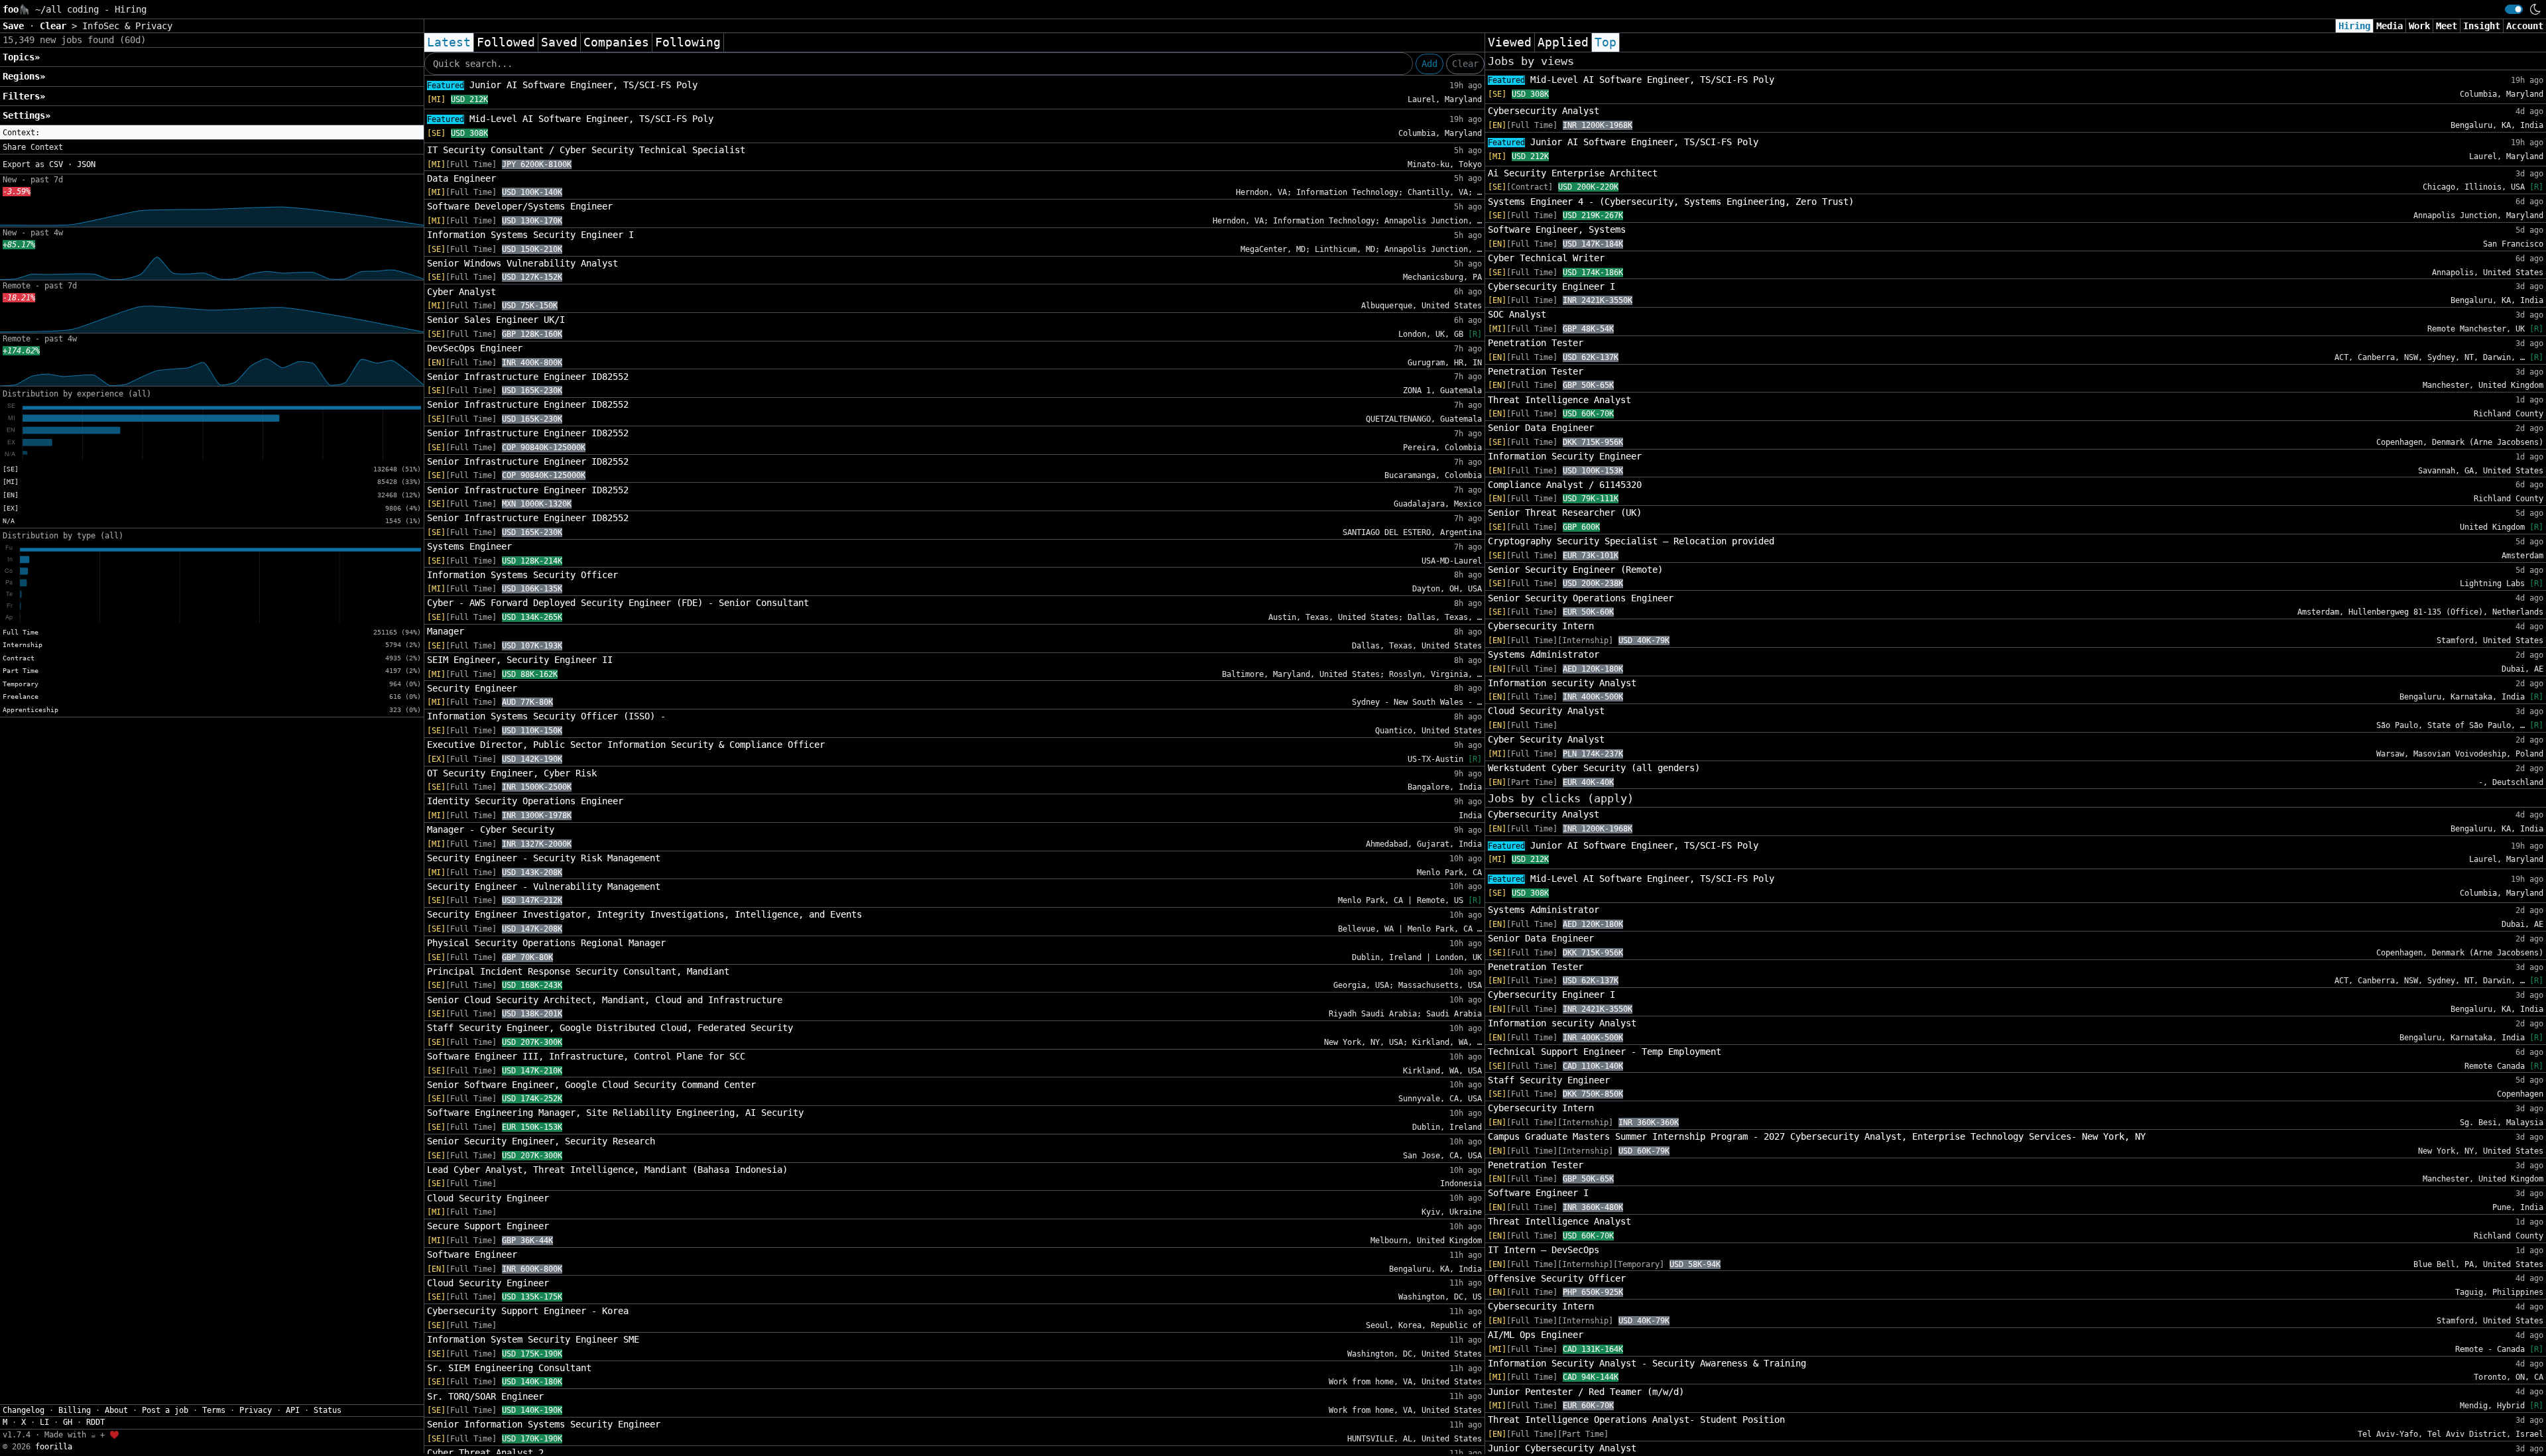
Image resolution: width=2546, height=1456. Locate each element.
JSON (86, 164)
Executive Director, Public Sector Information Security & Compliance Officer (626, 745)
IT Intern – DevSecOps (1544, 1250)
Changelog (24, 1410)
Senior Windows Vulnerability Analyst (522, 263)
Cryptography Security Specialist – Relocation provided (1631, 541)
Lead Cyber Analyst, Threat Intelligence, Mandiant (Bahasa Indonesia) (607, 1170)
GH (68, 1422)
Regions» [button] (24, 76)
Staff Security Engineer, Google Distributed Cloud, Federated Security (610, 1028)
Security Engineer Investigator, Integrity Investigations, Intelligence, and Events (644, 914)
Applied (1563, 42)
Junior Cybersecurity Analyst (1562, 1448)
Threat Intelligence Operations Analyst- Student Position (1636, 1420)
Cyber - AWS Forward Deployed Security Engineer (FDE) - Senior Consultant (618, 603)
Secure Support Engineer (488, 1226)
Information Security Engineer (1565, 456)
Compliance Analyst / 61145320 (1565, 485)
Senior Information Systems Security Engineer (544, 1424)
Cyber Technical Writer (1546, 258)
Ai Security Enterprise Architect (1573, 173)
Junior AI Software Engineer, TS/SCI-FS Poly (562, 85)
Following (688, 42)
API (293, 1410)
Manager (446, 631)
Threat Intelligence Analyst (1559, 400)
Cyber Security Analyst (1546, 739)
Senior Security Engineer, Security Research (541, 1141)
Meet (2447, 26)
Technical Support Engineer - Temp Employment (1605, 1052)
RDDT (95, 1422)
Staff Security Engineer (1549, 1080)
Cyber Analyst (461, 292)
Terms (214, 1410)
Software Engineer (472, 1254)
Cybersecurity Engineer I (1551, 286)
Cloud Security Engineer (488, 1198)
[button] (212, 133)
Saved (559, 42)
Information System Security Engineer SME (533, 1339)
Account (2525, 26)
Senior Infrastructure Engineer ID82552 (528, 377)
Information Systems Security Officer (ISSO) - (546, 716)
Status (328, 1410)
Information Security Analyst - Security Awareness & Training (1647, 1363)
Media (2390, 26)
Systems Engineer (469, 546)
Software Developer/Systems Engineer (520, 206)
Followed (506, 42)
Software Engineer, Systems (1557, 229)
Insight (2482, 26)
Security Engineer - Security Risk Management (544, 858)
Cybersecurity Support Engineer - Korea (528, 1311)
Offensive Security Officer (1557, 1278)
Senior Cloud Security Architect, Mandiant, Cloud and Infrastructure (605, 1000)
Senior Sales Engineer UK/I (496, 320)
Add (1429, 64)
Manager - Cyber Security (491, 829)
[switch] (2514, 9)
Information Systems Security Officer (522, 575)
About (116, 1410)
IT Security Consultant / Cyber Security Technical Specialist (586, 150)
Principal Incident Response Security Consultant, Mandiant (578, 971)
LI (44, 1422)
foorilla (54, 1447)
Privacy (256, 1410)
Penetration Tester (1536, 343)
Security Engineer (472, 688)
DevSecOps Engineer (475, 348)
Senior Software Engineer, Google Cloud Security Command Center (591, 1085)
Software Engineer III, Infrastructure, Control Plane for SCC (586, 1056)
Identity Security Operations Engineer (525, 801)
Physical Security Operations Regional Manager (546, 943)
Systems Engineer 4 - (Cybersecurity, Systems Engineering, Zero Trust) (1671, 202)
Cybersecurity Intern (1541, 626)
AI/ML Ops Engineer (1536, 1335)
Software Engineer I (1538, 1193)
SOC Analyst (1517, 314)
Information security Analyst (1562, 683)
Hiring (2354, 26)
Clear (1465, 64)
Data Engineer (461, 178)
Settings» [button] (27, 115)
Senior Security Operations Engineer (1581, 598)
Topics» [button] (21, 57)
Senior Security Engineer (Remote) (1575, 570)
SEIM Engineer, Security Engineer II (520, 660)
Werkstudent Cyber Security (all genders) (1594, 768)
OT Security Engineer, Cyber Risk (512, 773)
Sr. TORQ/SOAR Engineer (485, 1396)
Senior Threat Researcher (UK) (1565, 513)
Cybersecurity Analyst (1544, 111)
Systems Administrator (1544, 654)
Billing (75, 1410)
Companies (616, 42)
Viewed (1510, 42)
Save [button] (16, 26)
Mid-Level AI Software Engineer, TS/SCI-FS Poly (570, 119)
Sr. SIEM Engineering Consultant (509, 1368)
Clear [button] (56, 26)
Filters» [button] (24, 96)
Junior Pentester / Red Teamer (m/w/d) (1586, 1392)
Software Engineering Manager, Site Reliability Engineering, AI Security (615, 1113)
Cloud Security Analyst (1546, 711)
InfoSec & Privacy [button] (127, 26)
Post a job (165, 1410)
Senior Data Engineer (1541, 428)
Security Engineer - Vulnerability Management (544, 886)
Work (2419, 26)
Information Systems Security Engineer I (530, 235)
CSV (56, 164)
